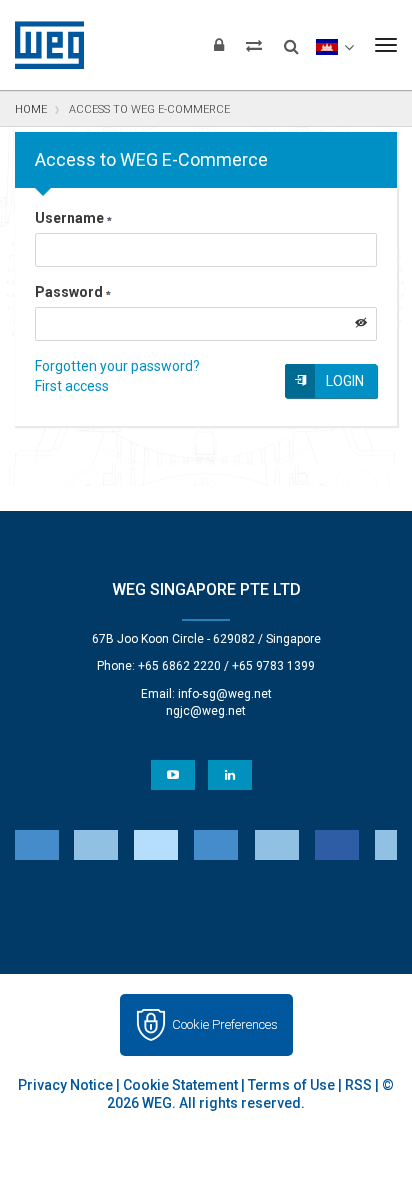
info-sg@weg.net (225, 694)
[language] (334, 45)
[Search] (291, 40)
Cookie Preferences (225, 1024)
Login (345, 381)
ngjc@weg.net (206, 711)
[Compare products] (254, 45)
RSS (358, 1085)
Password (69, 292)
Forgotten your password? (117, 366)
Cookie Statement (180, 1085)
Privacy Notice (65, 1085)
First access (72, 386)
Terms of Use (291, 1085)
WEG (42, 45)
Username (69, 218)
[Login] (219, 45)
